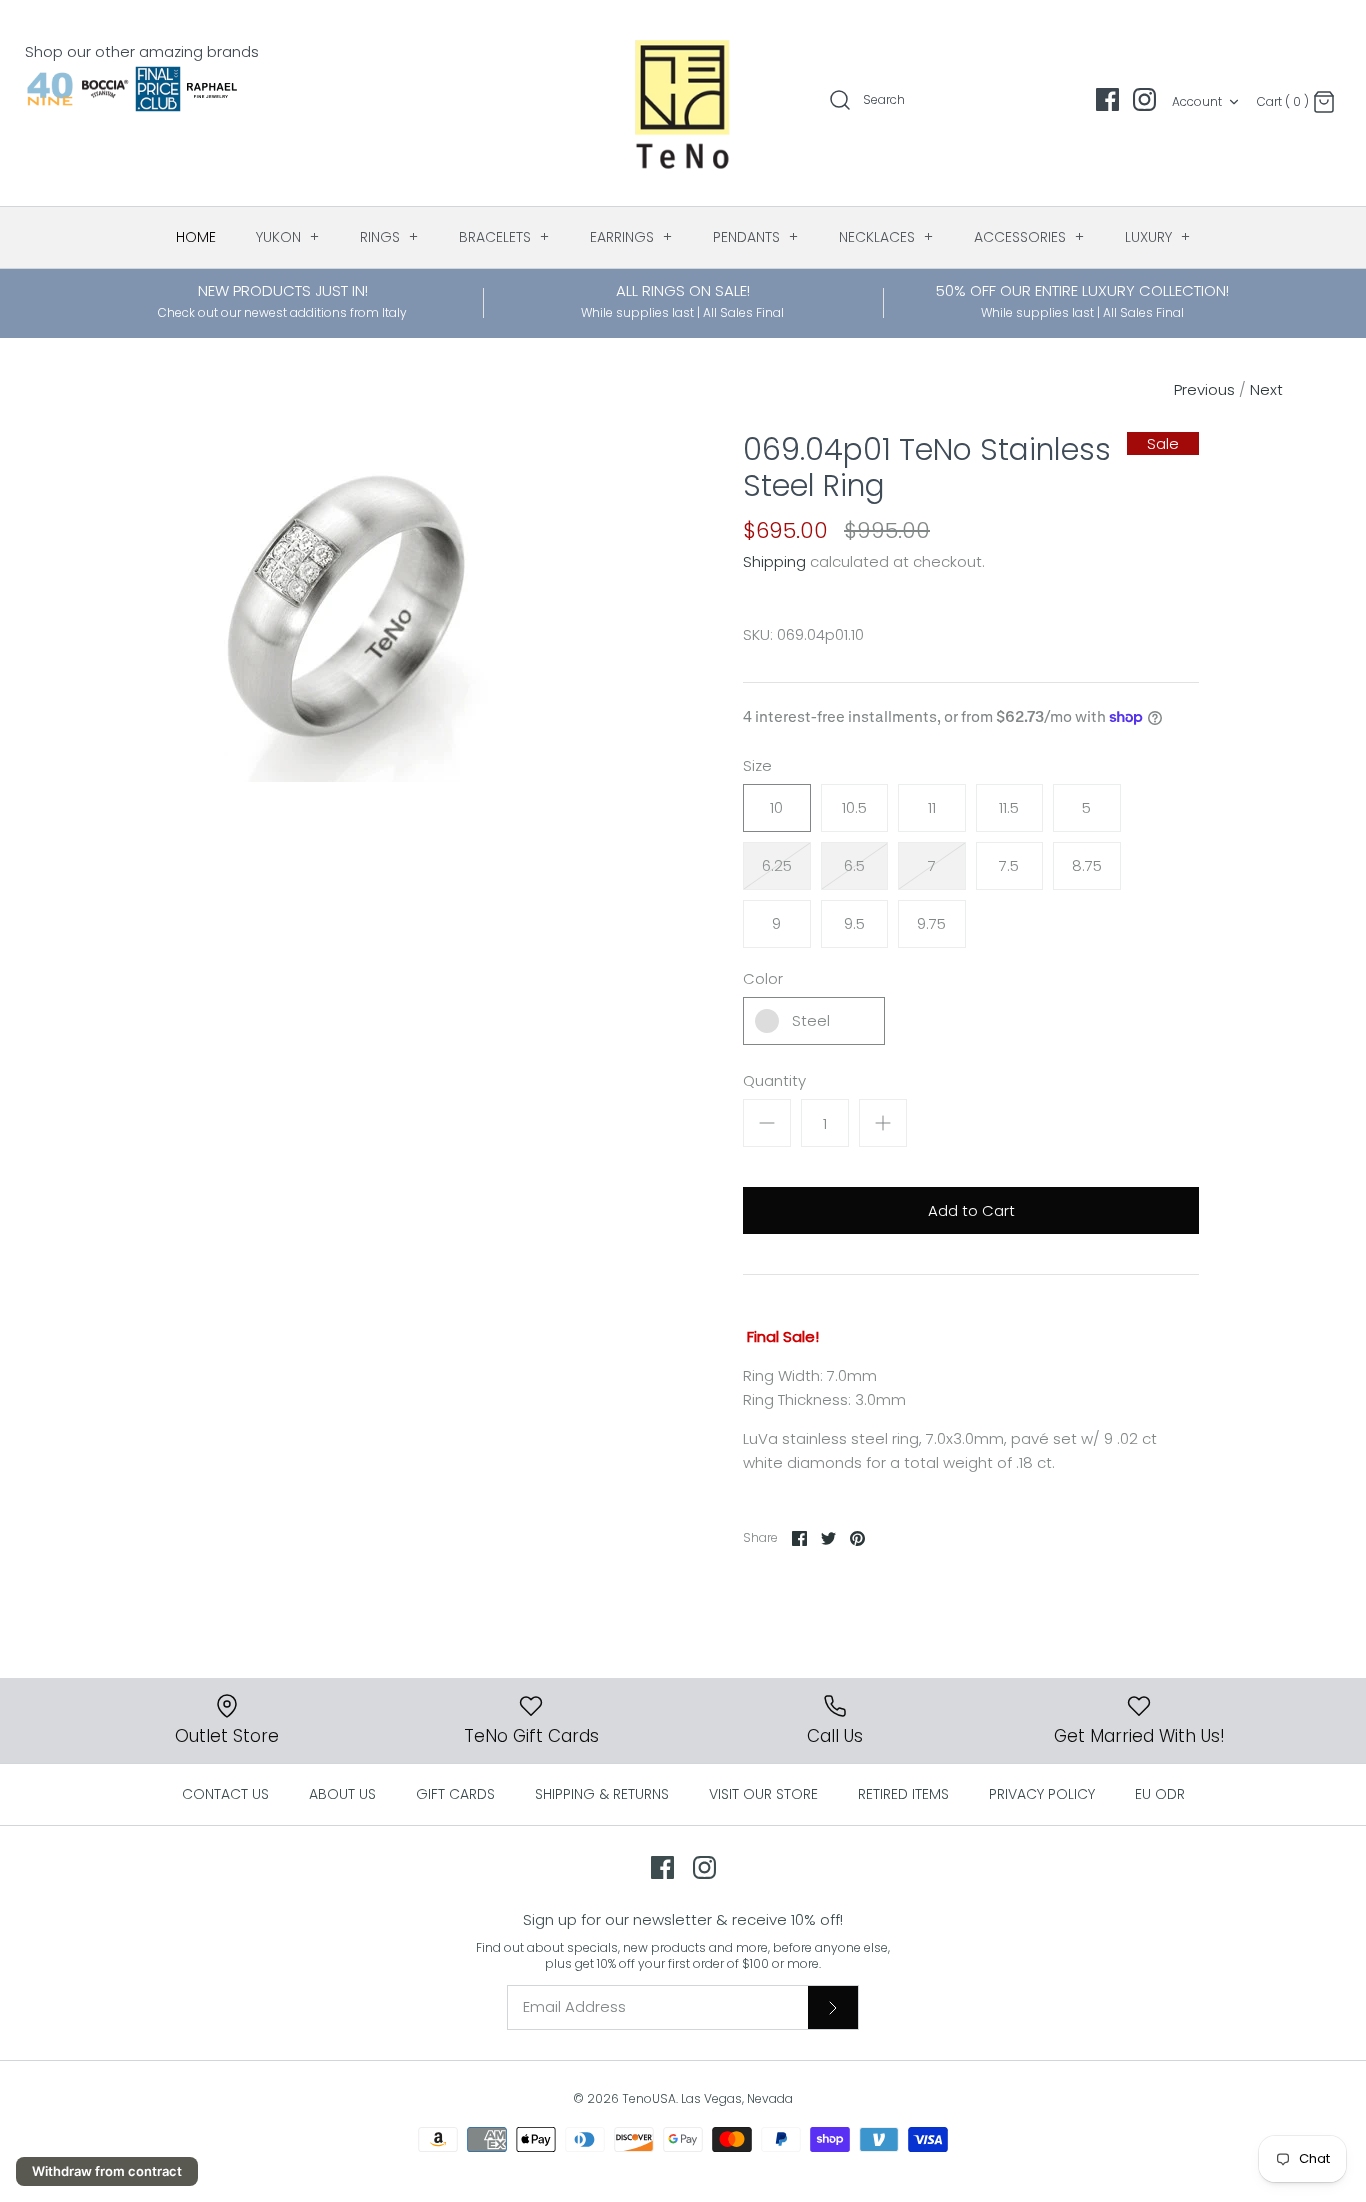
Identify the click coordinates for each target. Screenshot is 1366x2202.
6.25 (777, 865)
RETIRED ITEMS (903, 1794)
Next (1266, 389)
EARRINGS (631, 237)
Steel (811, 1020)
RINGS (389, 237)
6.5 (854, 865)
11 (932, 807)
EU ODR (1160, 1794)
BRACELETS (504, 237)
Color (763, 978)
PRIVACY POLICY (1042, 1794)
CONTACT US (225, 1794)
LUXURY (1158, 237)
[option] (347, 607)
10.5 (854, 807)
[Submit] (833, 2007)
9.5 (854, 923)
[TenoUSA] (683, 103)
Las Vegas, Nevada (737, 2098)
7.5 (1009, 865)
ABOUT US (342, 1794)
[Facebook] (1107, 99)
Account (1197, 101)
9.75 (931, 923)
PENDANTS (756, 237)
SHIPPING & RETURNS (602, 1794)
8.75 (1087, 865)
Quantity (774, 1080)
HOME (196, 237)
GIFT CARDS (455, 1794)
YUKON (288, 237)
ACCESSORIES (1029, 237)
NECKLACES (886, 237)
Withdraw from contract (107, 2171)
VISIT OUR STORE (763, 1794)
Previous (1204, 389)
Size (757, 765)
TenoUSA (649, 2098)
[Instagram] (1144, 99)
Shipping (774, 561)
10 (776, 807)
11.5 (1009, 807)
